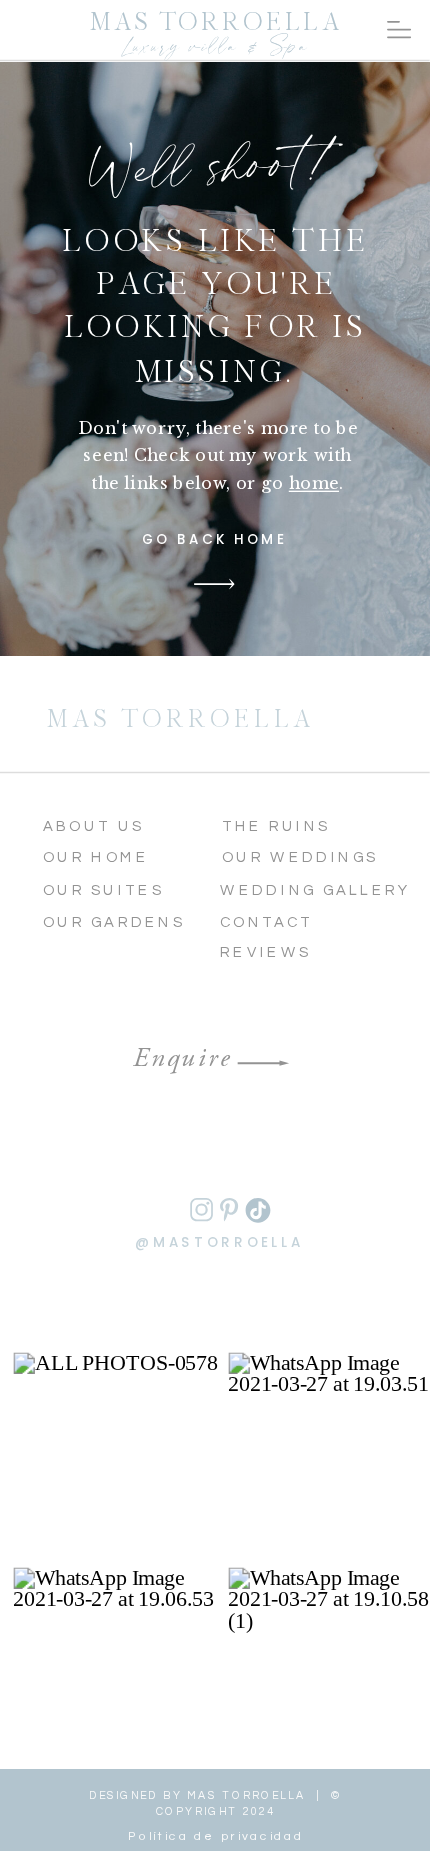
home (314, 483)
